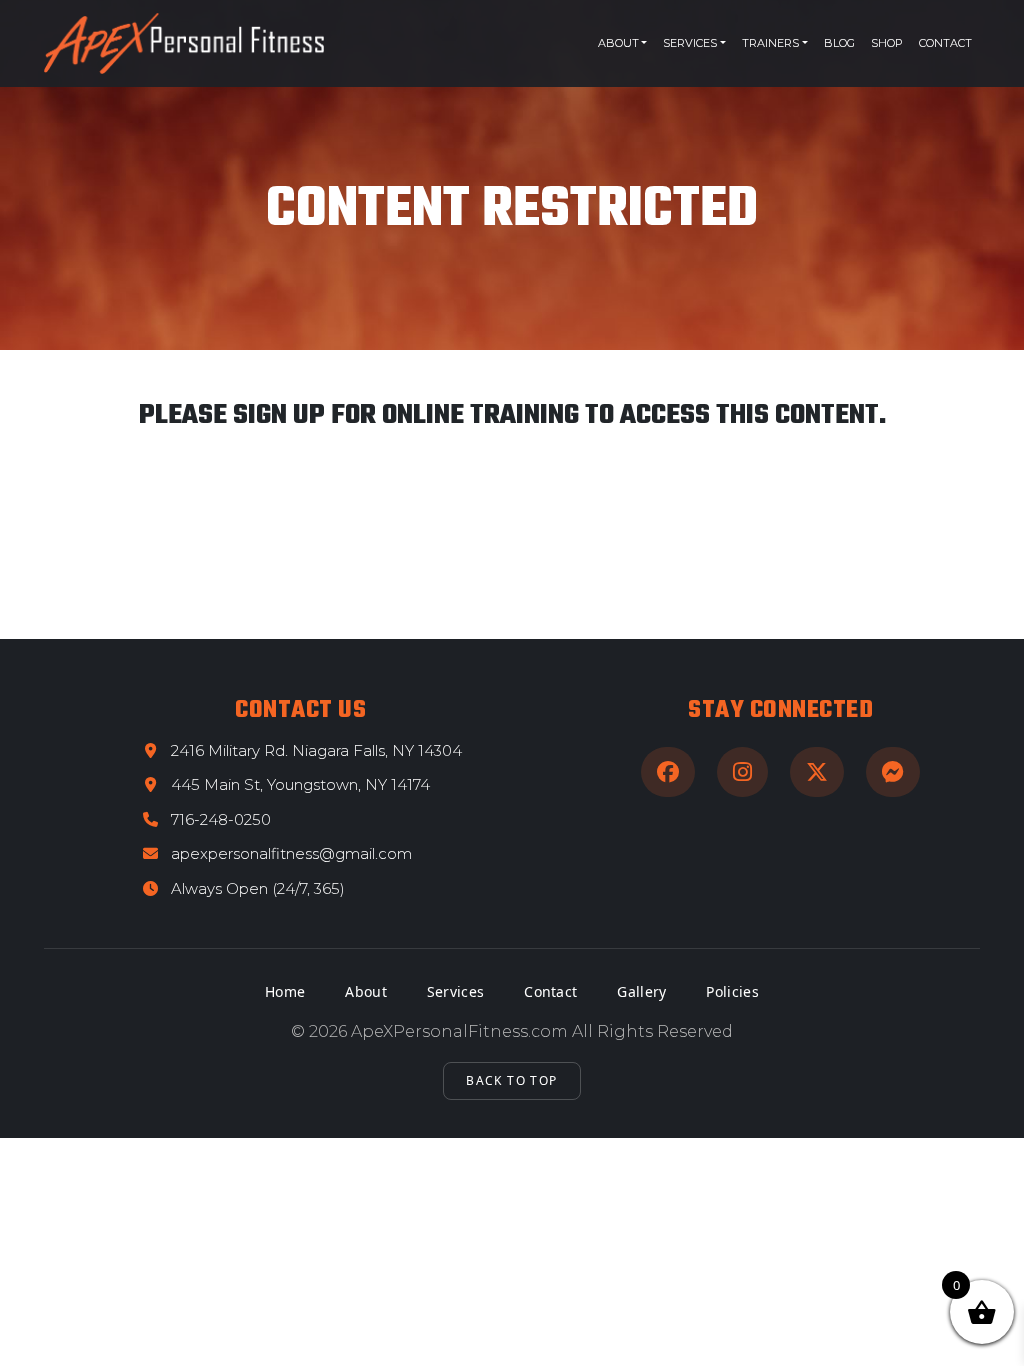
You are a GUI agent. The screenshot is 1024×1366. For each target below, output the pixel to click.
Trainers (770, 43)
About (618, 43)
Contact (945, 43)
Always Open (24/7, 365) (258, 888)
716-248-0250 (221, 819)
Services (690, 43)
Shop (887, 43)
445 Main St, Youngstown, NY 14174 (300, 784)
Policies (732, 991)
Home (285, 991)
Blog (839, 43)
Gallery (641, 991)
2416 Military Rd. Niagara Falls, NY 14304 (316, 750)
